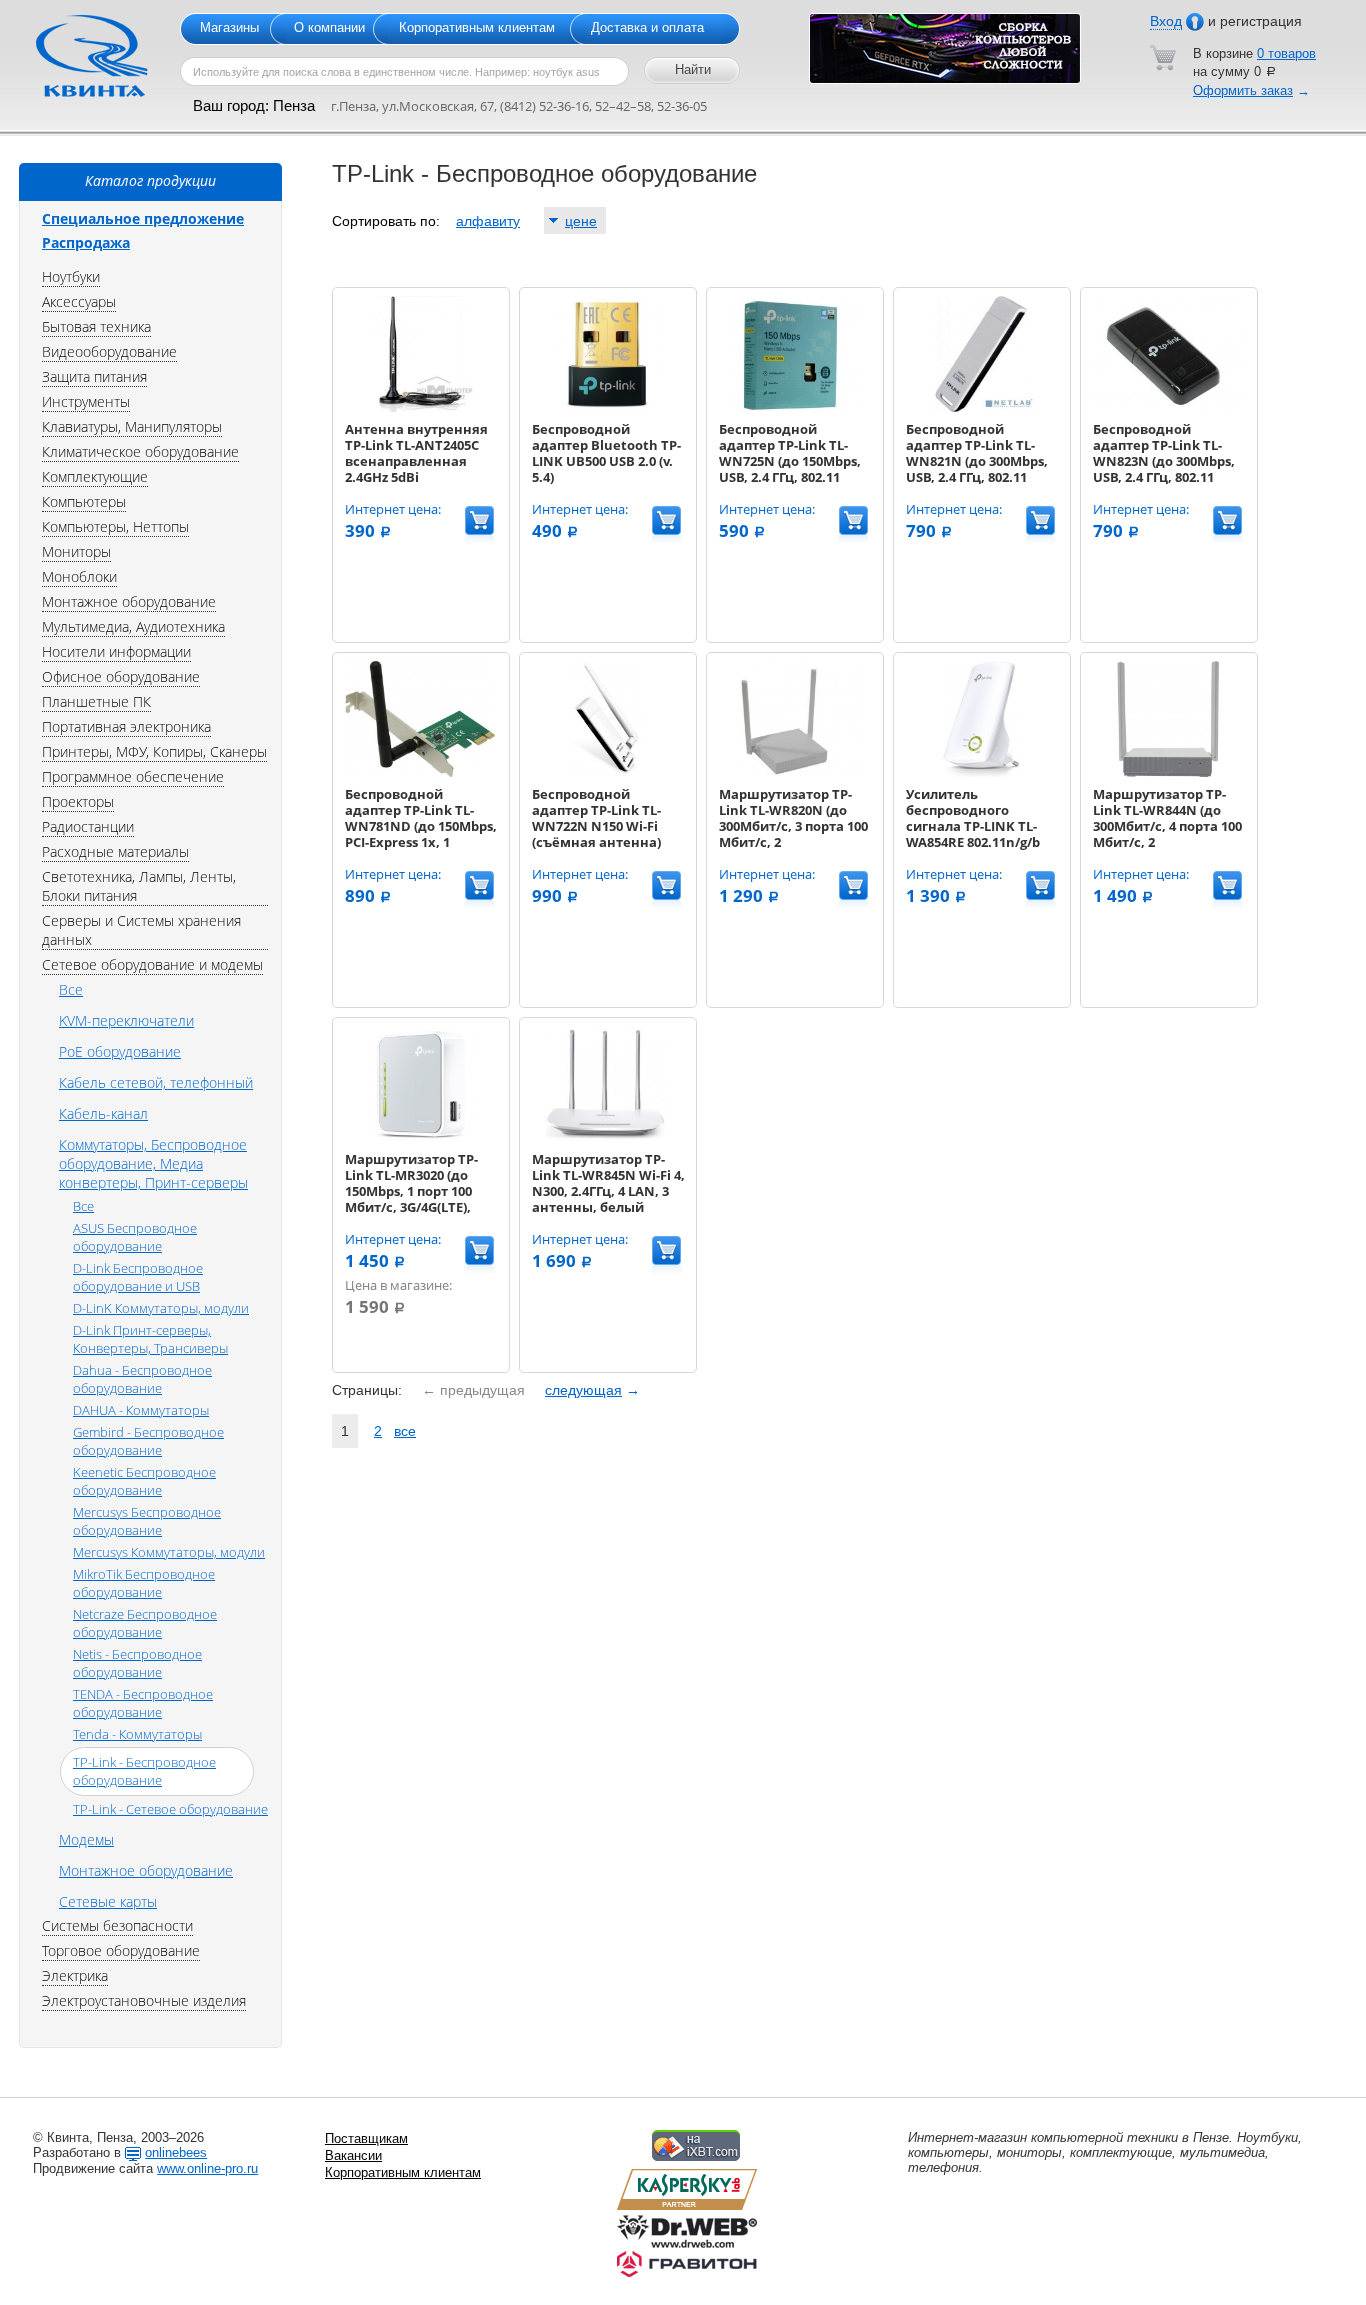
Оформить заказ (1243, 90)
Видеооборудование (109, 351)
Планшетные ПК (96, 701)
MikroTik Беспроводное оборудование (144, 1583)
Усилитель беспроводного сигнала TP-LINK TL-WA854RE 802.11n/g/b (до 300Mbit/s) (973, 826)
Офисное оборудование (121, 676)
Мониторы (76, 551)
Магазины (229, 27)
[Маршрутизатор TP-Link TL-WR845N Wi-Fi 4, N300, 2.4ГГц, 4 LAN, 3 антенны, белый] (607, 1137)
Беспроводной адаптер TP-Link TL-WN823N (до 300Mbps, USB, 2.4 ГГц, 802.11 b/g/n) (1164, 461)
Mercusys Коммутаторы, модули (169, 1552)
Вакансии (353, 2155)
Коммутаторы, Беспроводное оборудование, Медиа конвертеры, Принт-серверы (153, 1163)
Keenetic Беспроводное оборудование (144, 1481)
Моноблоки (79, 576)
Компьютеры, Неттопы (115, 526)
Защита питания (94, 376)
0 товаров (1286, 53)
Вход (1166, 21)
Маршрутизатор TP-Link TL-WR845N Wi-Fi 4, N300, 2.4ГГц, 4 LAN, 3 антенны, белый (608, 1183)
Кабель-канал (103, 1113)
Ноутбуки (71, 276)
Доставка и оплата (647, 27)
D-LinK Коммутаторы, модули (161, 1308)
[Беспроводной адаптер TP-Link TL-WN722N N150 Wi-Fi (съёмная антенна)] (607, 772)
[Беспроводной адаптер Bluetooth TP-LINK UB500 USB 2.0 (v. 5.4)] (607, 407)
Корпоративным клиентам (477, 27)
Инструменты (86, 401)
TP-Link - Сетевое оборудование (170, 1809)
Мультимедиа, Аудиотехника (133, 626)
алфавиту (488, 221)
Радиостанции (88, 826)
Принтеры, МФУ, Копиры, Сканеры (154, 751)
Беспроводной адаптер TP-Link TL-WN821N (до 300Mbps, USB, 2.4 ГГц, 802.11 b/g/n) (977, 461)
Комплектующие (95, 476)
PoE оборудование (120, 1051)
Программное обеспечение (133, 776)
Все (71, 989)
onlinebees (176, 2152)
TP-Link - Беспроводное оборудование (144, 1771)
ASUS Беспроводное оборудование (135, 1237)
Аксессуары (79, 301)
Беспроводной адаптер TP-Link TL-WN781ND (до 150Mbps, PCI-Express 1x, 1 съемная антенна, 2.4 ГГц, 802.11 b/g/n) (421, 834)
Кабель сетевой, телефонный (156, 1082)
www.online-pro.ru (207, 2168)
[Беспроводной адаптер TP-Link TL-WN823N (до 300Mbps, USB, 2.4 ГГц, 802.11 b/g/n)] (1168, 407)
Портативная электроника (126, 726)
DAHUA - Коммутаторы (141, 1410)
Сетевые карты (108, 1901)
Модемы (86, 1839)
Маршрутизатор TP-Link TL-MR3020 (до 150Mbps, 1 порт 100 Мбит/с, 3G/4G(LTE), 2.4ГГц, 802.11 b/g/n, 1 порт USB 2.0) (413, 1199)
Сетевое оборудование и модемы (152, 964)
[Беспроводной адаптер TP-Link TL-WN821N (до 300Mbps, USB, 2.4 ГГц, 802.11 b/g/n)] (981, 407)
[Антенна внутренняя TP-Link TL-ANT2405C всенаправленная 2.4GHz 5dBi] (420, 407)
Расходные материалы (115, 851)
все (405, 1431)
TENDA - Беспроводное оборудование (143, 1703)
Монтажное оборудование (129, 601)
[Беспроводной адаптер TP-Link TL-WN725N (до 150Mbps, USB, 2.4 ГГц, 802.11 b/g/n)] (794, 407)
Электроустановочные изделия (144, 2000)
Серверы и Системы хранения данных (141, 930)
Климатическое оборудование (140, 451)
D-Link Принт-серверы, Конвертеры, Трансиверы (150, 1339)
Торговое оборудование (121, 1950)
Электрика (75, 1975)
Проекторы (78, 801)
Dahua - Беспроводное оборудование (142, 1379)
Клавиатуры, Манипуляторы (132, 426)
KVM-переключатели (126, 1020)
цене (581, 221)
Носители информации (116, 651)
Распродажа (86, 242)
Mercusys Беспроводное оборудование (147, 1521)
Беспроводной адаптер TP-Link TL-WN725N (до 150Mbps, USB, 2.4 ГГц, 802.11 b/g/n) (790, 461)
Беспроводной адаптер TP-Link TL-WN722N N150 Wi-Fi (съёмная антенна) (596, 818)
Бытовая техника (96, 326)
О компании (329, 27)
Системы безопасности (117, 1925)
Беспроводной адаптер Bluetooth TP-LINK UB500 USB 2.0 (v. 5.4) (606, 453)
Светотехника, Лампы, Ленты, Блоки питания (139, 886)
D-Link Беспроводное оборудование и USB (138, 1277)
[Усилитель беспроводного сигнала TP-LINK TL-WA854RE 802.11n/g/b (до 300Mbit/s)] (981, 772)
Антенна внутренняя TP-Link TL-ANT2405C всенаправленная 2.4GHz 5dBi (416, 453)
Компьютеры (84, 501)
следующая (583, 1390)
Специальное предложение (143, 218)
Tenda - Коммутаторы (137, 1734)
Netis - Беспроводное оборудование (137, 1663)
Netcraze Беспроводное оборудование (145, 1623)
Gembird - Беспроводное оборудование (148, 1441)
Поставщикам (366, 2138)
